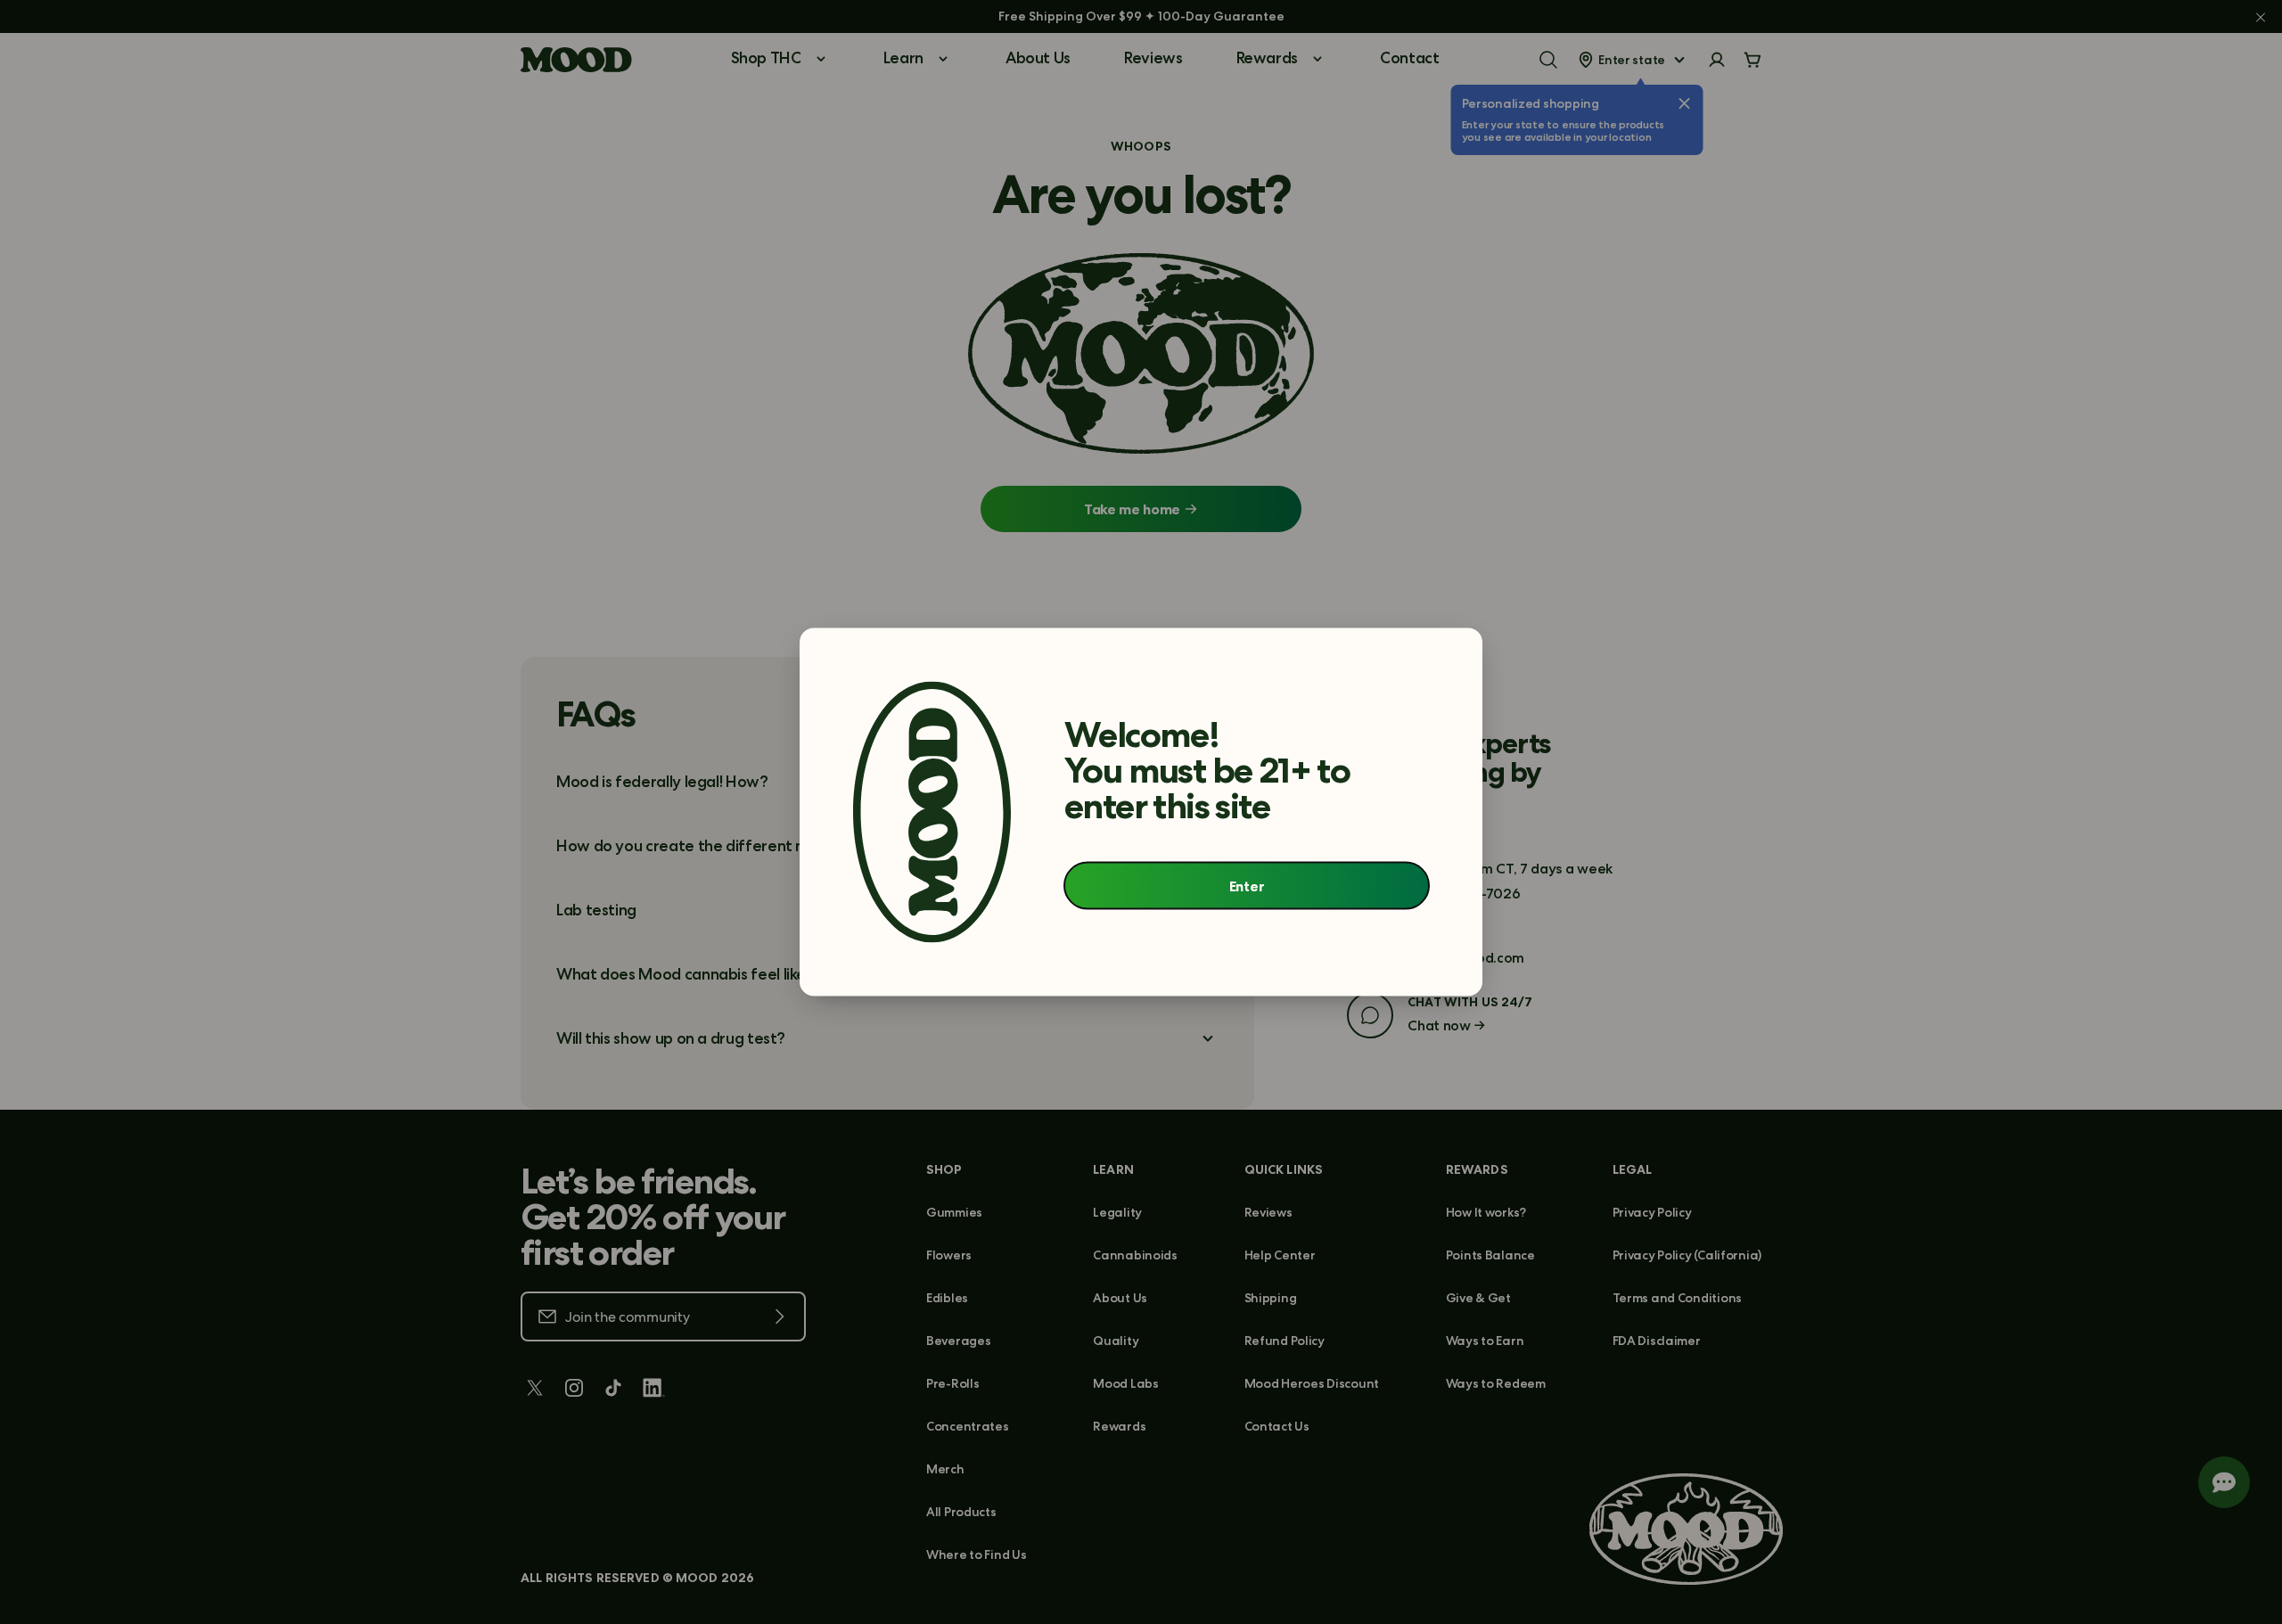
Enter (1247, 885)
